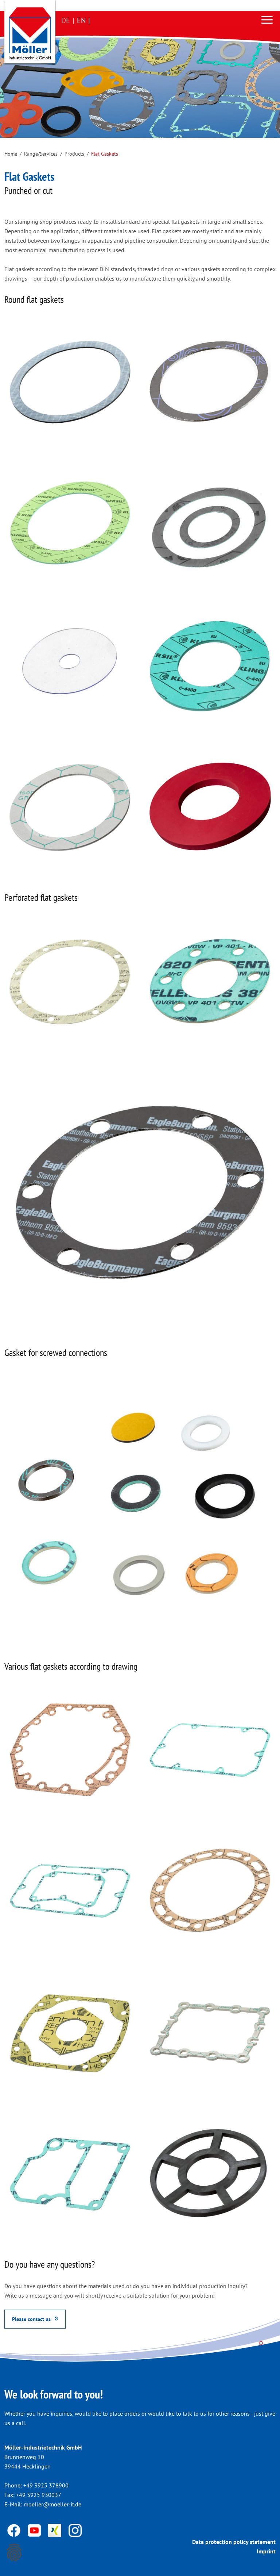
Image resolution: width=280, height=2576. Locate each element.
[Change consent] (14, 2553)
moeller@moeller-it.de (52, 2504)
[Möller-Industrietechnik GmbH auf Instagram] (75, 2530)
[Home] (30, 33)
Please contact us (31, 2319)
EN (81, 20)
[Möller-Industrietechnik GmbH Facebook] (15, 2530)
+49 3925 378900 (46, 2485)
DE (66, 20)
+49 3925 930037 (39, 2495)
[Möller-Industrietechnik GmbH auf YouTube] (35, 2530)
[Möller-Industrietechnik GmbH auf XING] (55, 2530)
